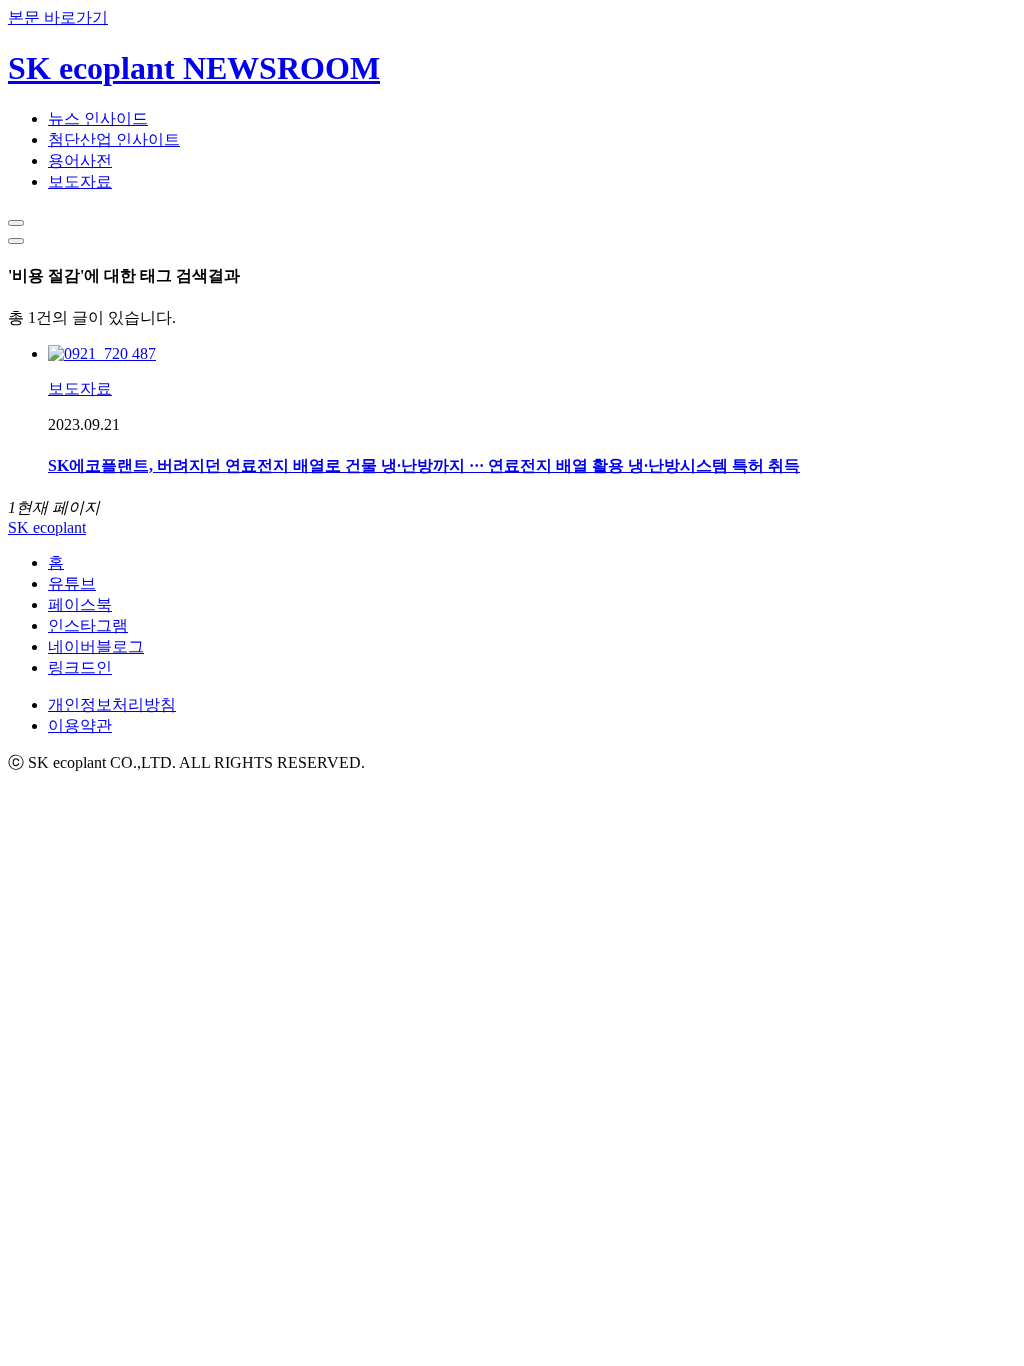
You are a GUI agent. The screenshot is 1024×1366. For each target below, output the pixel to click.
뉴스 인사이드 (98, 118)
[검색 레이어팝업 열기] (16, 223)
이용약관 (80, 725)
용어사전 (80, 160)
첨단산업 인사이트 (114, 139)
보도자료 (80, 181)
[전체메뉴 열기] (16, 241)
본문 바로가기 (58, 17)
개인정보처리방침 (112, 704)
